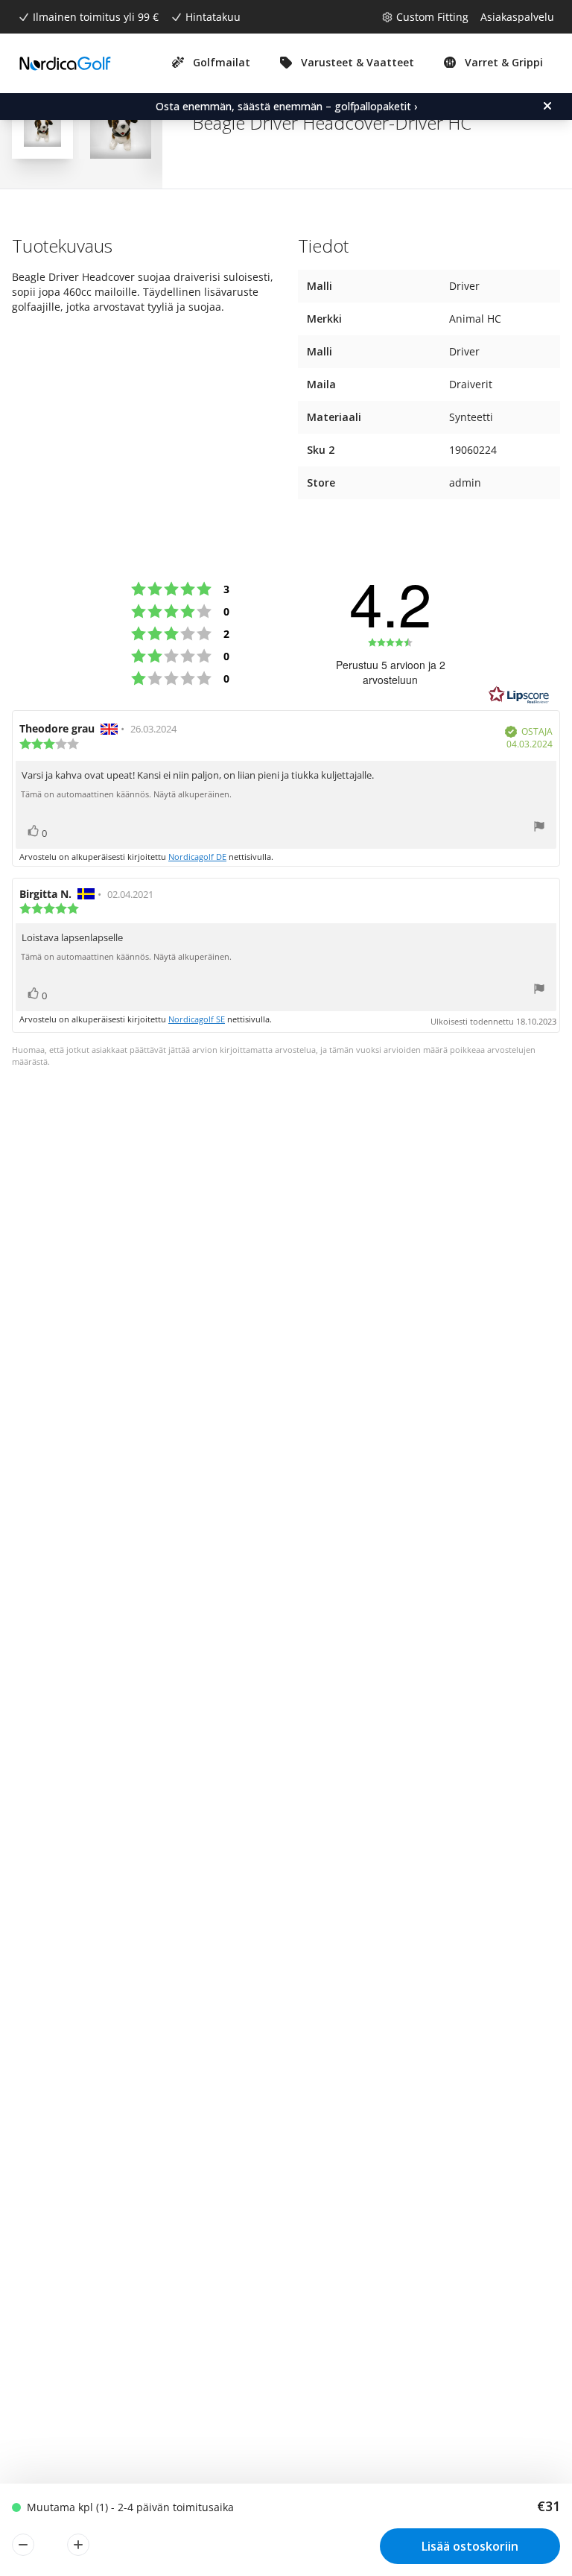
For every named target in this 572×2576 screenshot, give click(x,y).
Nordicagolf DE (197, 857)
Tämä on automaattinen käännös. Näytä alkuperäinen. (126, 794)
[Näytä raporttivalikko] (539, 828)
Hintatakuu (213, 17)
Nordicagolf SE (197, 1019)
